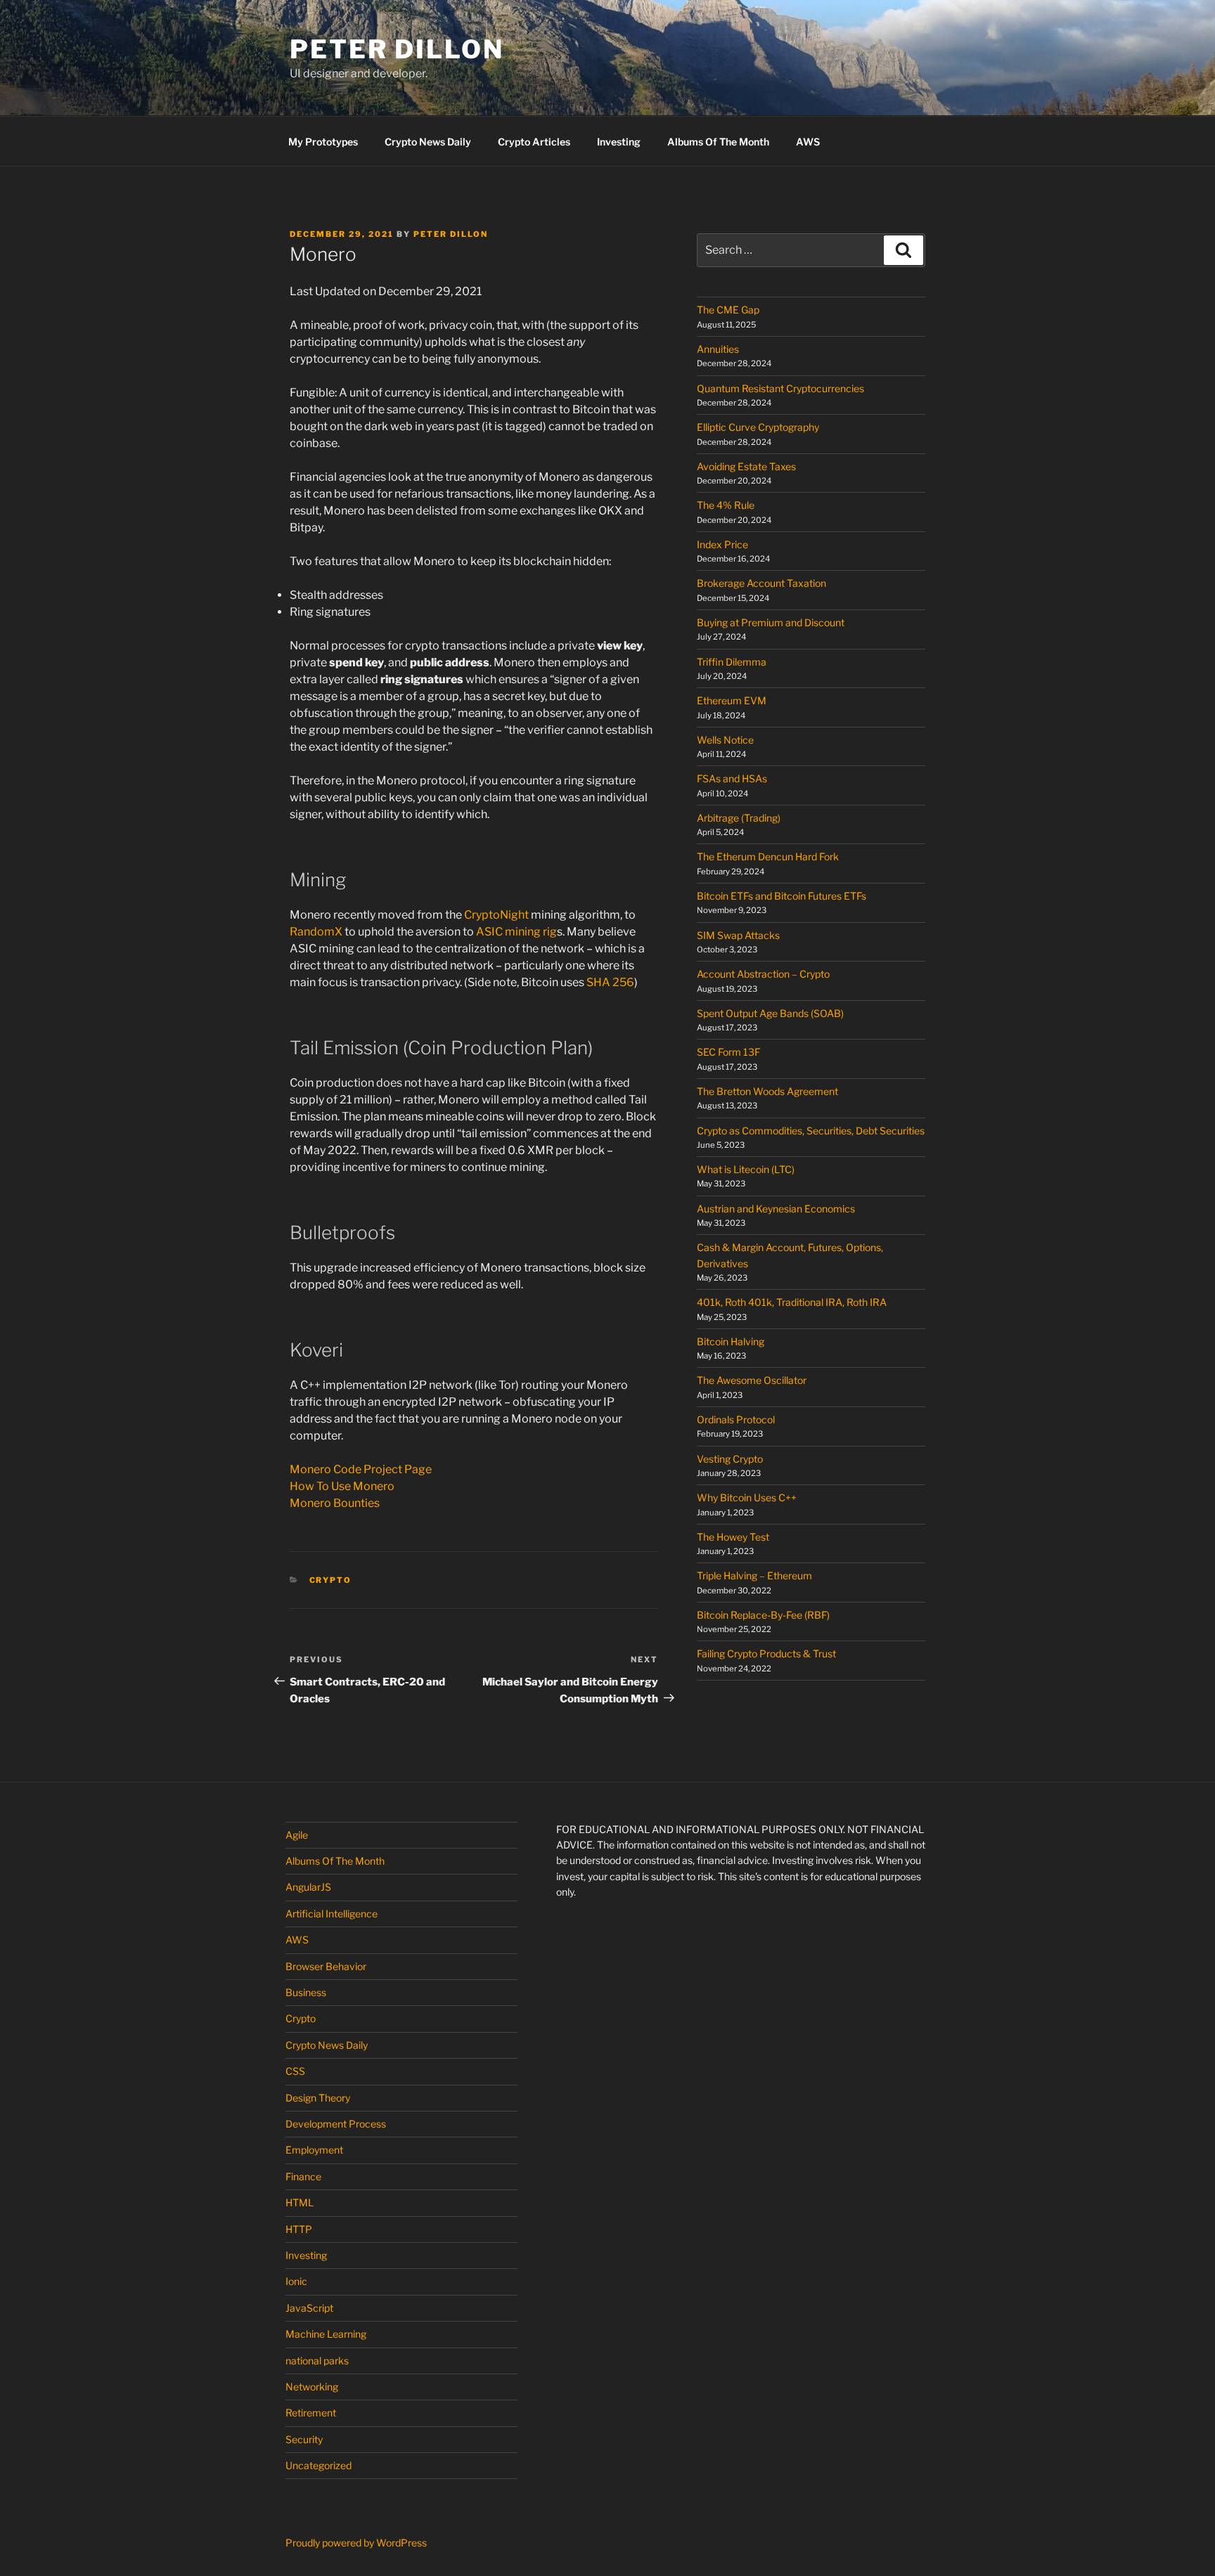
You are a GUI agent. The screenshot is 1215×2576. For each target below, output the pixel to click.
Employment (314, 2150)
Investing (619, 142)
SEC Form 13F (728, 1052)
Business (306, 1992)
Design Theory (318, 2098)
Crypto (331, 1580)
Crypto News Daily (428, 142)
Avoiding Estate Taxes (746, 466)
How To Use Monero (342, 1486)
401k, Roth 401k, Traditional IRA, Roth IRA (792, 1302)
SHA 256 (610, 982)
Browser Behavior (326, 1966)
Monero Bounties (335, 1503)
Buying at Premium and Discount (771, 622)
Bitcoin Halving (731, 1341)
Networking (312, 2387)
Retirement (311, 2413)
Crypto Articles (534, 142)
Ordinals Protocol (737, 1419)
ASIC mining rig (516, 932)
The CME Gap (728, 310)
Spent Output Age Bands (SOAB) (770, 1013)
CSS (295, 2071)
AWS (808, 142)
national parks (317, 2361)
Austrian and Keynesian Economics (776, 1209)
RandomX (316, 932)
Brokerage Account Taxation (761, 583)
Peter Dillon (397, 49)
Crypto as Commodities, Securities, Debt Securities (811, 1131)
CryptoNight (496, 915)
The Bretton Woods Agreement (767, 1091)
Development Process (336, 2124)
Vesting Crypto (730, 1459)
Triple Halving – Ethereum (754, 1575)
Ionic (296, 2281)
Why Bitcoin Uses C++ (747, 1497)
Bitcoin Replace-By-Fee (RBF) (763, 1615)
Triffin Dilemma (732, 662)
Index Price (722, 544)
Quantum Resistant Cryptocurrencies (780, 388)
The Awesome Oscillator (752, 1380)
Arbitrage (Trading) (739, 818)
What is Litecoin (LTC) (746, 1169)
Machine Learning (326, 2334)
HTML (300, 2202)
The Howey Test (733, 1537)
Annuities (718, 349)
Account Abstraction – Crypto (763, 974)
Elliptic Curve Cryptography (758, 427)
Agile (297, 1835)
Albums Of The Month (718, 142)
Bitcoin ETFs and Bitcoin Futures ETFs (782, 896)
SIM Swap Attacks (738, 935)
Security (304, 2439)
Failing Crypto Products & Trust (766, 1653)
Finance (303, 2176)
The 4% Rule (726, 505)
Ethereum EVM (732, 700)
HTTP (299, 2229)
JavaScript (309, 2308)
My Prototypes (323, 142)
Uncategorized (319, 2465)
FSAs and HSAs (732, 778)
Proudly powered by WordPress (356, 2543)
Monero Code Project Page (361, 1469)
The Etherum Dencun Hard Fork (768, 856)
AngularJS (308, 1887)
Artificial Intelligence (332, 1914)
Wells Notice (725, 740)
